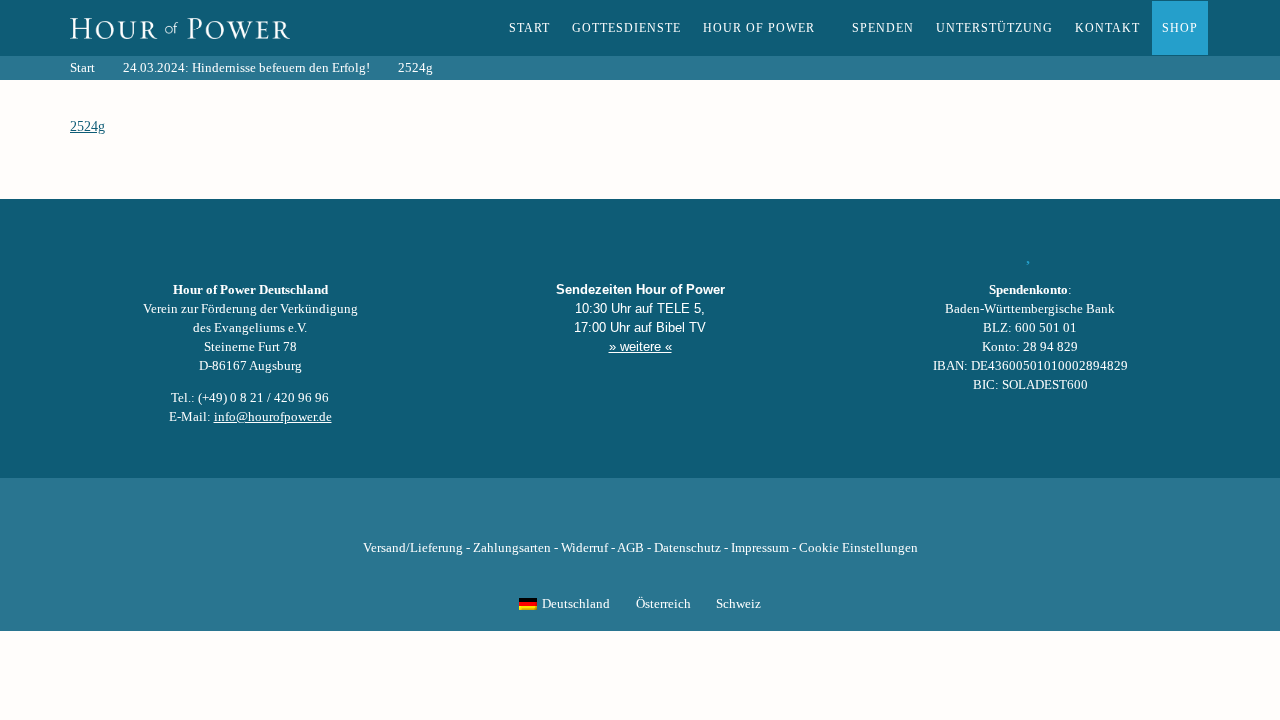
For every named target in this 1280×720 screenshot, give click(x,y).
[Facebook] (538, 517)
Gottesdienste (626, 28)
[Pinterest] (674, 517)
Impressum (760, 548)
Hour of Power (759, 28)
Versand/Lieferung (413, 548)
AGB (630, 548)
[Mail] (742, 517)
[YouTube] (606, 517)
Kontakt (1107, 28)
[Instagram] (640, 517)
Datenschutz (687, 548)
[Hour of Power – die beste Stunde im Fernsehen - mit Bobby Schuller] (180, 28)
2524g (87, 126)
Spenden (883, 28)
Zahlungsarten (512, 548)
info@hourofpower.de (273, 417)
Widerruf (584, 548)
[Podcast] (708, 517)
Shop (1180, 28)
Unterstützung (994, 28)
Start (529, 28)
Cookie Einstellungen (858, 548)
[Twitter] (572, 517)
